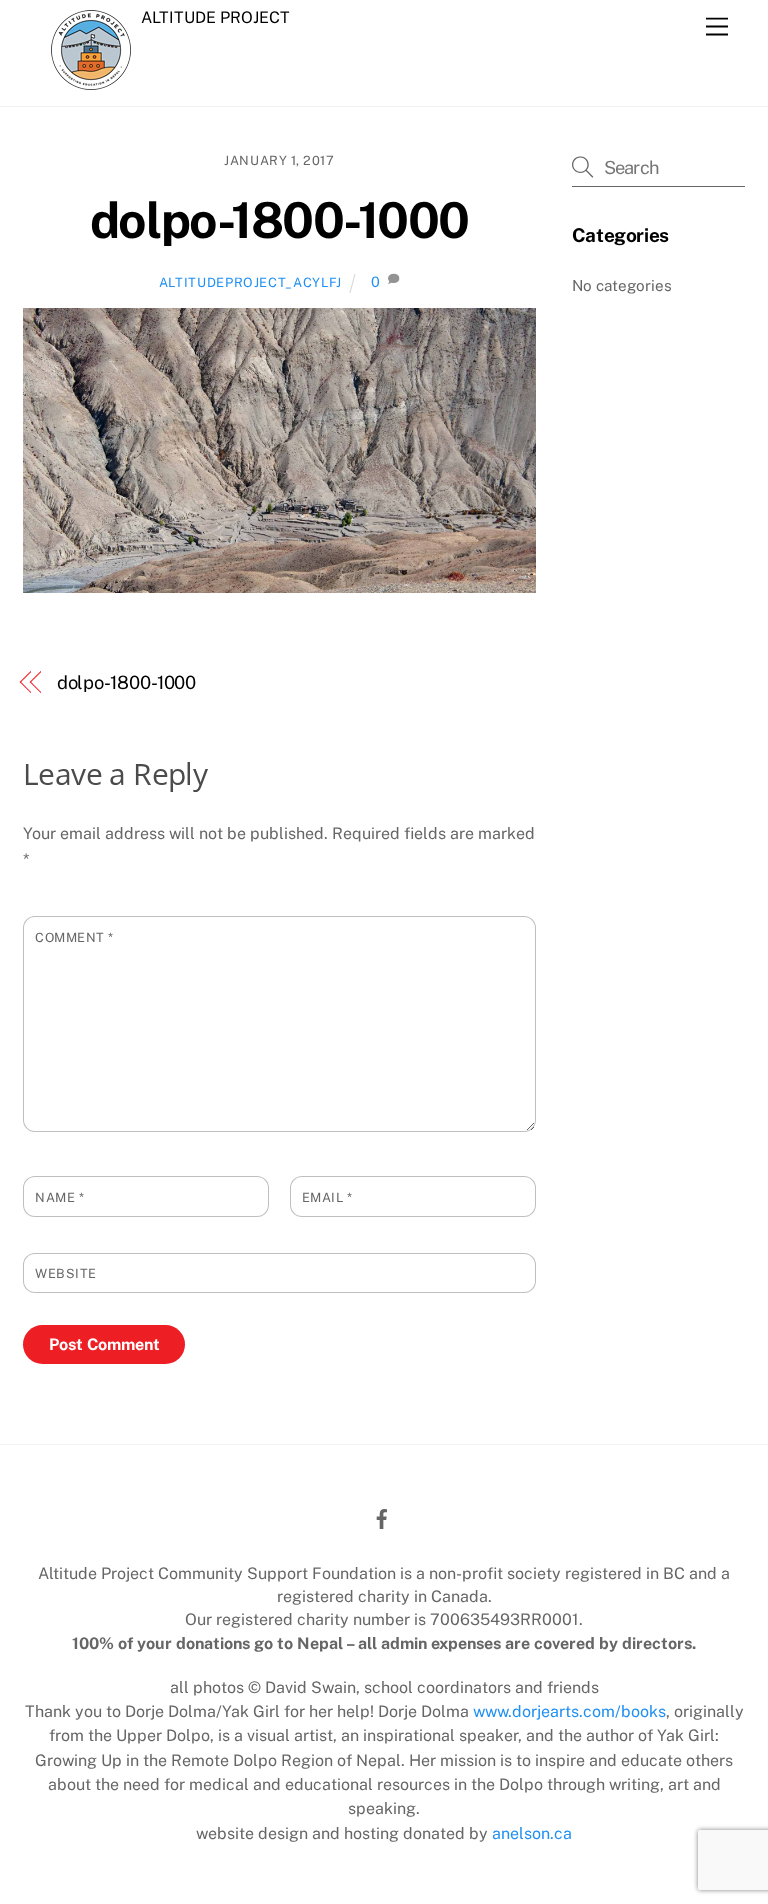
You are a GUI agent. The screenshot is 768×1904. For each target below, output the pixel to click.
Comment (74, 937)
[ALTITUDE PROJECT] (91, 79)
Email (327, 1197)
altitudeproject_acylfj (250, 282)
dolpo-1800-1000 (279, 220)
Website (66, 1273)
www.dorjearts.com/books (569, 1711)
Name (59, 1197)
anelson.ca (532, 1833)
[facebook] (382, 1516)
